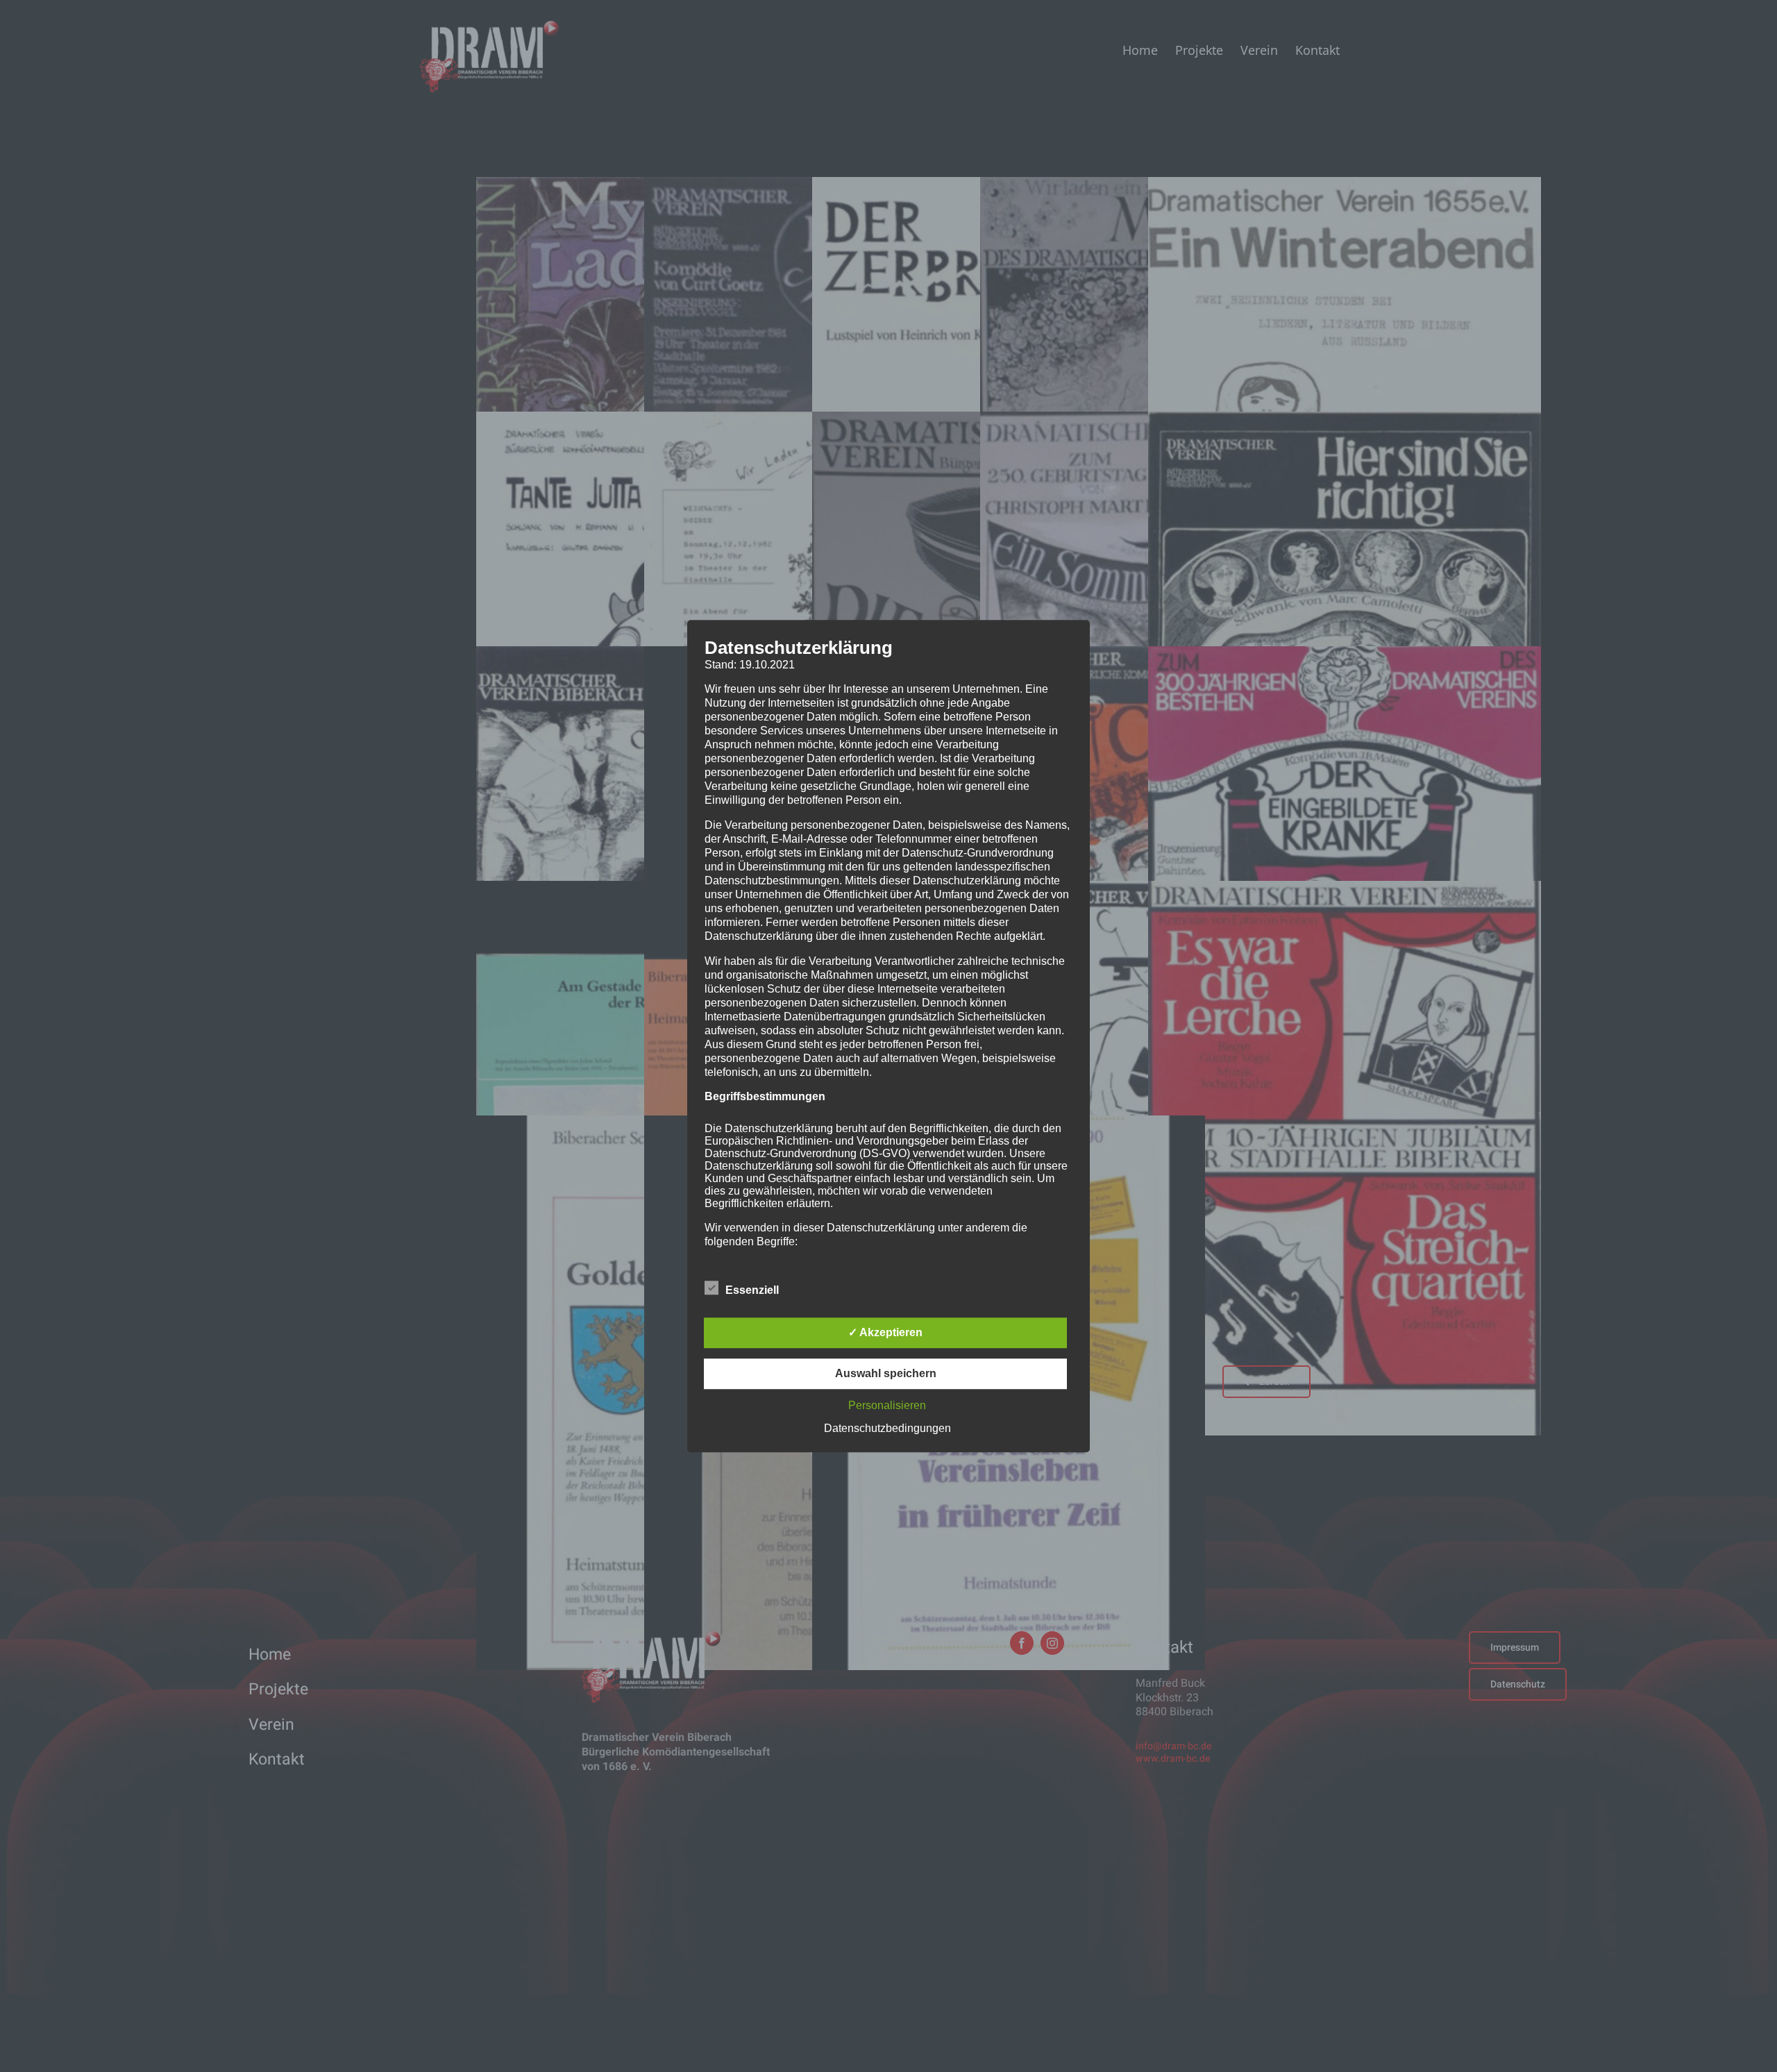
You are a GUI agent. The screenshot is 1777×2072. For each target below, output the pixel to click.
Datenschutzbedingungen (887, 1428)
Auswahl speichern (886, 1373)
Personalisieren (887, 1405)
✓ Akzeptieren (885, 1332)
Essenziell (752, 1290)
